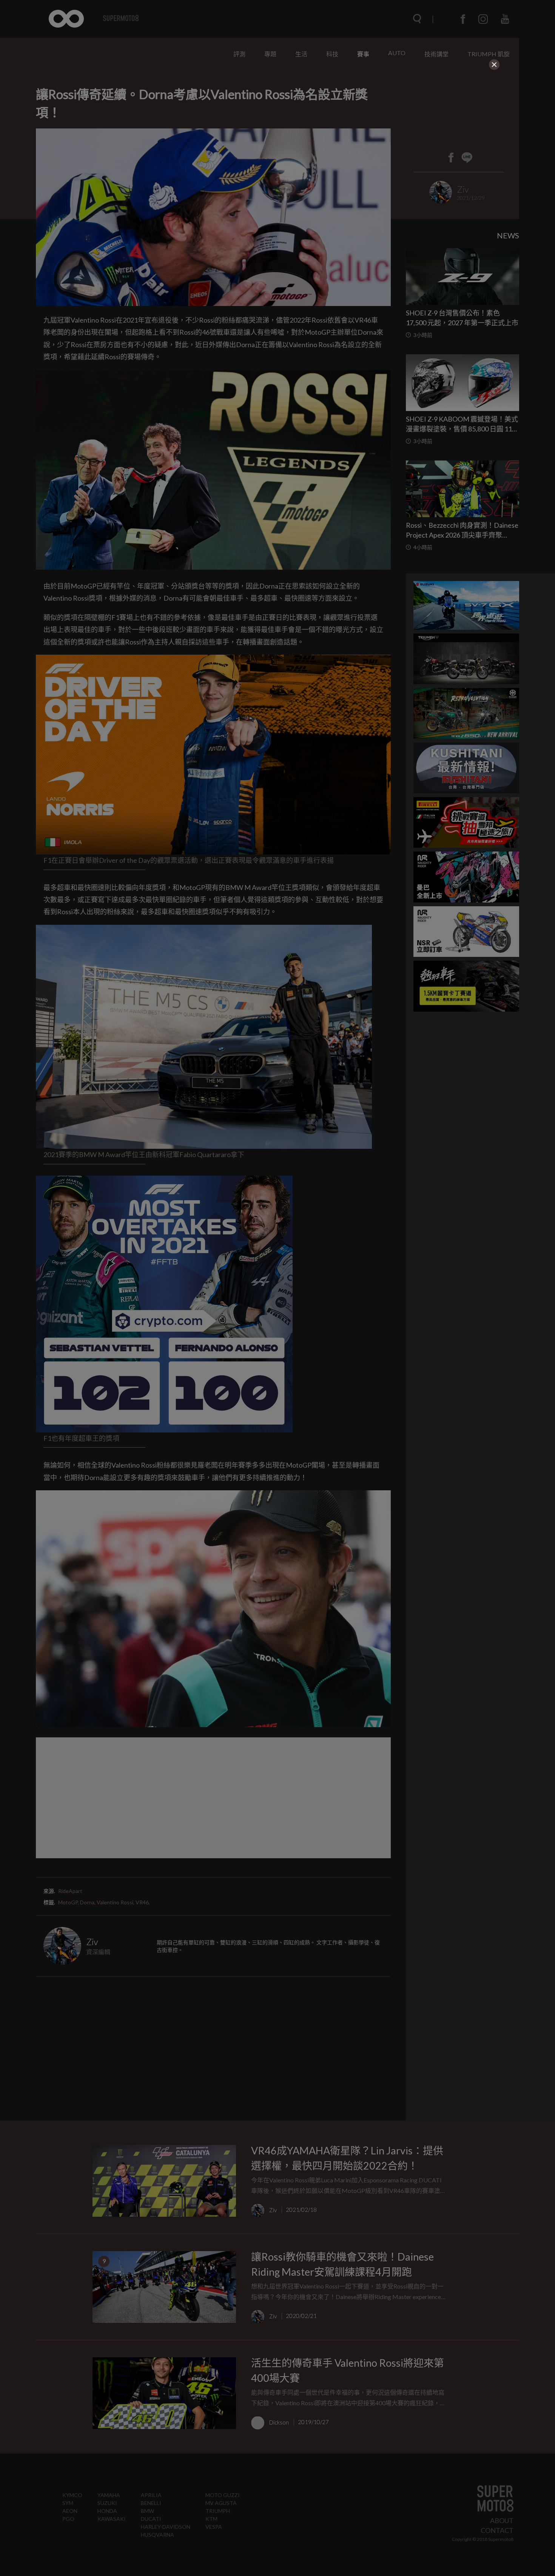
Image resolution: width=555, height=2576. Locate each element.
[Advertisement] (277, 118)
